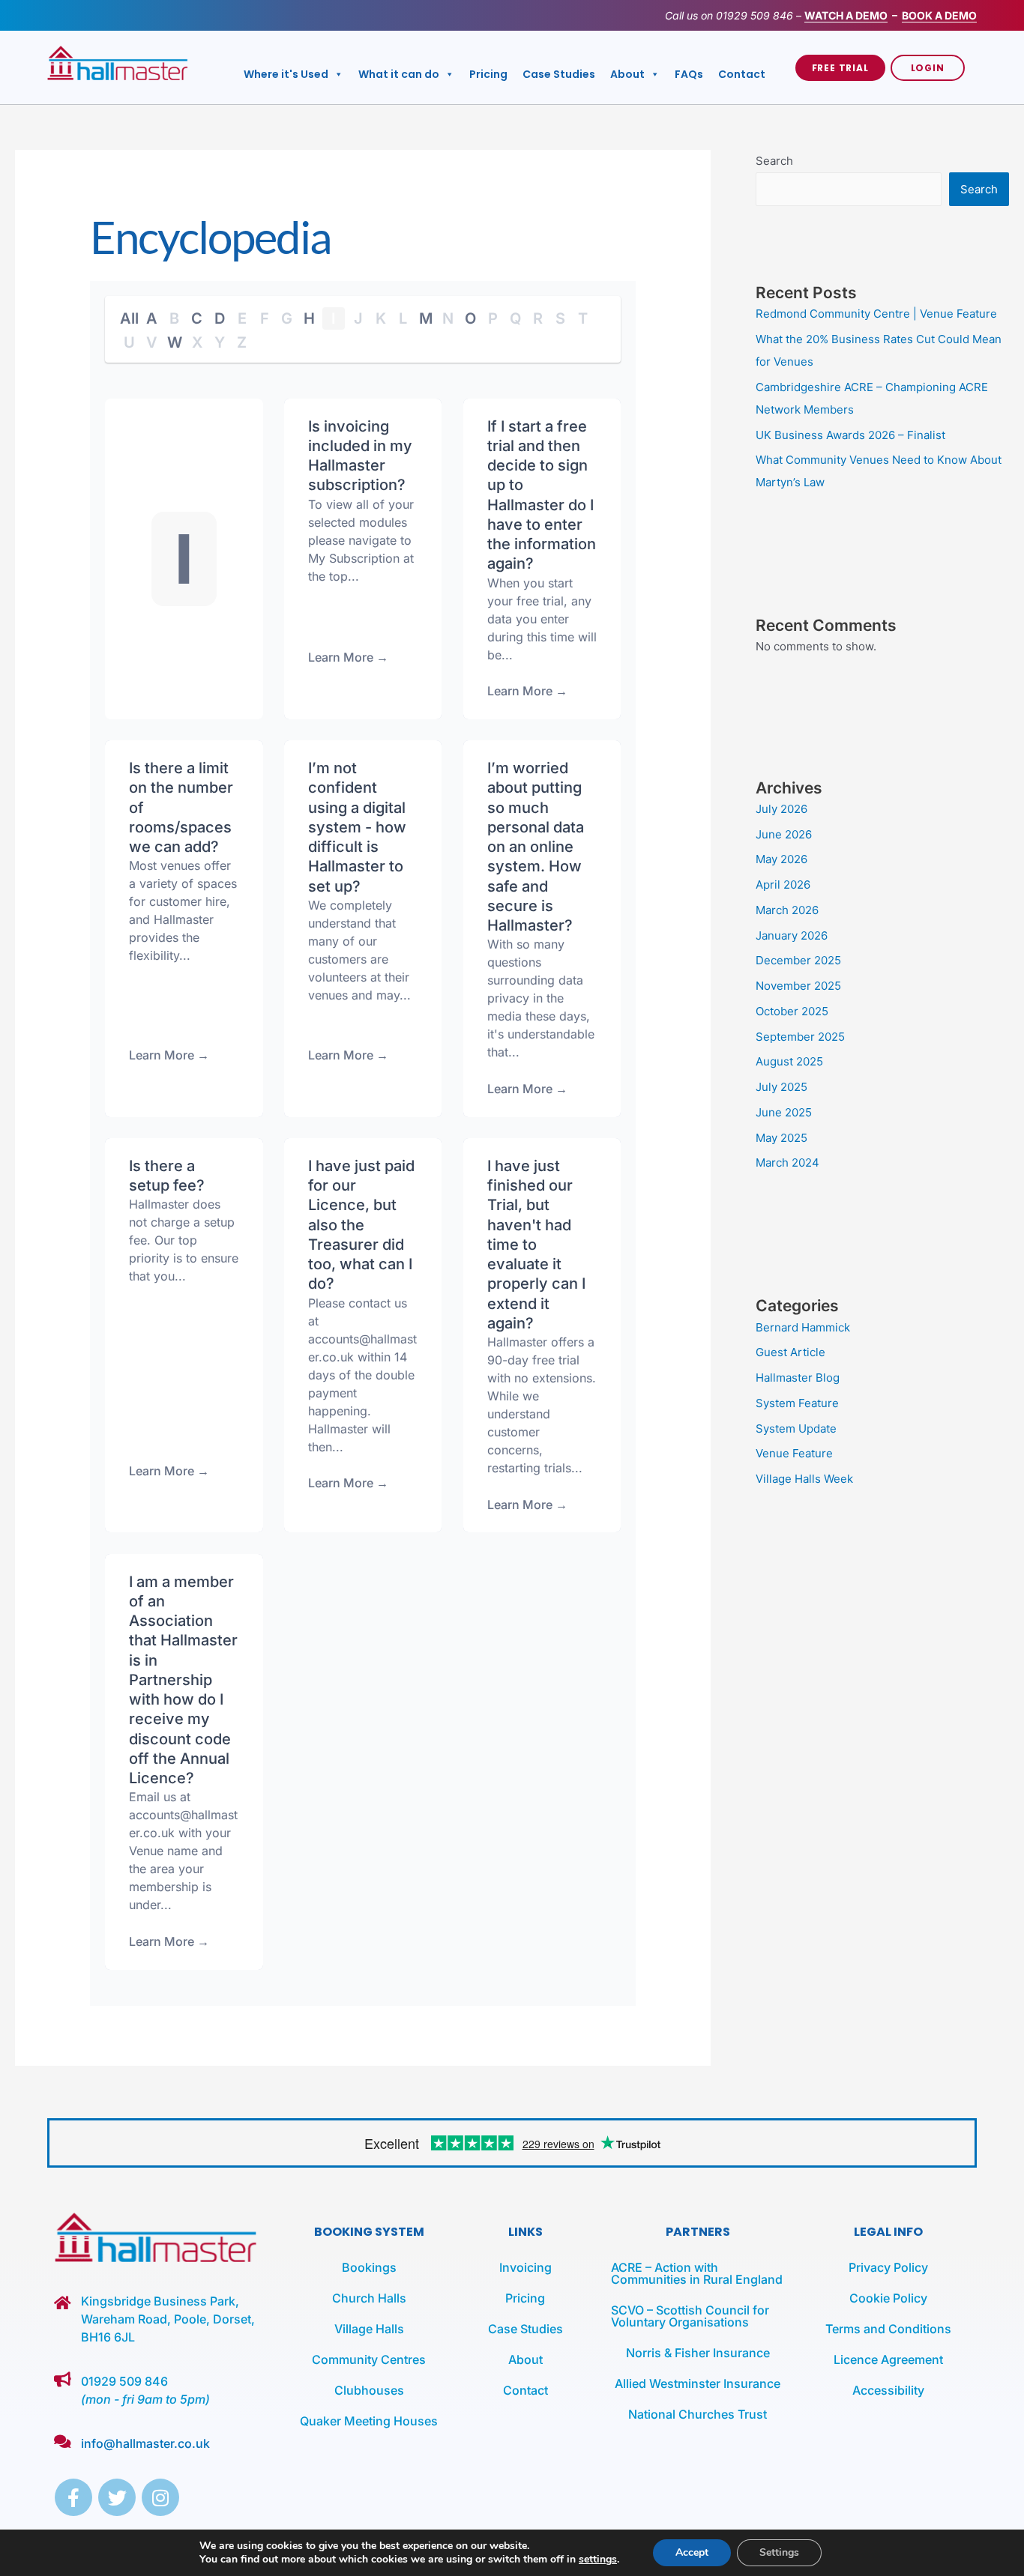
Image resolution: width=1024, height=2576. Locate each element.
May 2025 (781, 1138)
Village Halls (369, 2329)
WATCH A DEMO (846, 15)
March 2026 (787, 910)
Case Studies (559, 74)
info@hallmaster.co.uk (145, 2443)
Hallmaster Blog (798, 1378)
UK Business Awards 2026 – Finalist (850, 435)
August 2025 (789, 1061)
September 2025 (800, 1037)
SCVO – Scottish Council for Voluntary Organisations (690, 2316)
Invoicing (525, 2267)
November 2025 (798, 986)
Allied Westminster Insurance (698, 2383)
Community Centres (369, 2359)
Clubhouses (369, 2390)
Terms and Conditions (888, 2329)
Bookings (369, 2267)
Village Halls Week (804, 1479)
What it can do (399, 74)
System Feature (797, 1403)
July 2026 (781, 809)
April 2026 (783, 885)
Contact (742, 74)
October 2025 (792, 1011)
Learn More (520, 691)
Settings (779, 2552)
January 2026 (792, 935)
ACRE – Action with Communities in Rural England (697, 2273)
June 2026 (784, 834)
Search (774, 161)
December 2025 (798, 960)
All (129, 318)
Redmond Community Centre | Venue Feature (876, 314)
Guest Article (790, 1352)
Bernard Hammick (803, 1327)
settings (598, 2560)
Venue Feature (794, 1453)
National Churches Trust (698, 2414)
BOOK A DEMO (939, 15)
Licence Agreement (888, 2359)
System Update (796, 1428)
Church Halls (369, 2298)
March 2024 (787, 1162)
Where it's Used (286, 74)
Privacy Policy (888, 2267)
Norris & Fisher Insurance (698, 2353)
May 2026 (781, 859)
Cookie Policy (888, 2298)
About (627, 74)
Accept (692, 2552)
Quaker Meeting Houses (369, 2421)
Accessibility (888, 2390)
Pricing (488, 74)
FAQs (689, 74)
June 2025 (784, 1112)
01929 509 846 (755, 15)
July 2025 (781, 1087)
